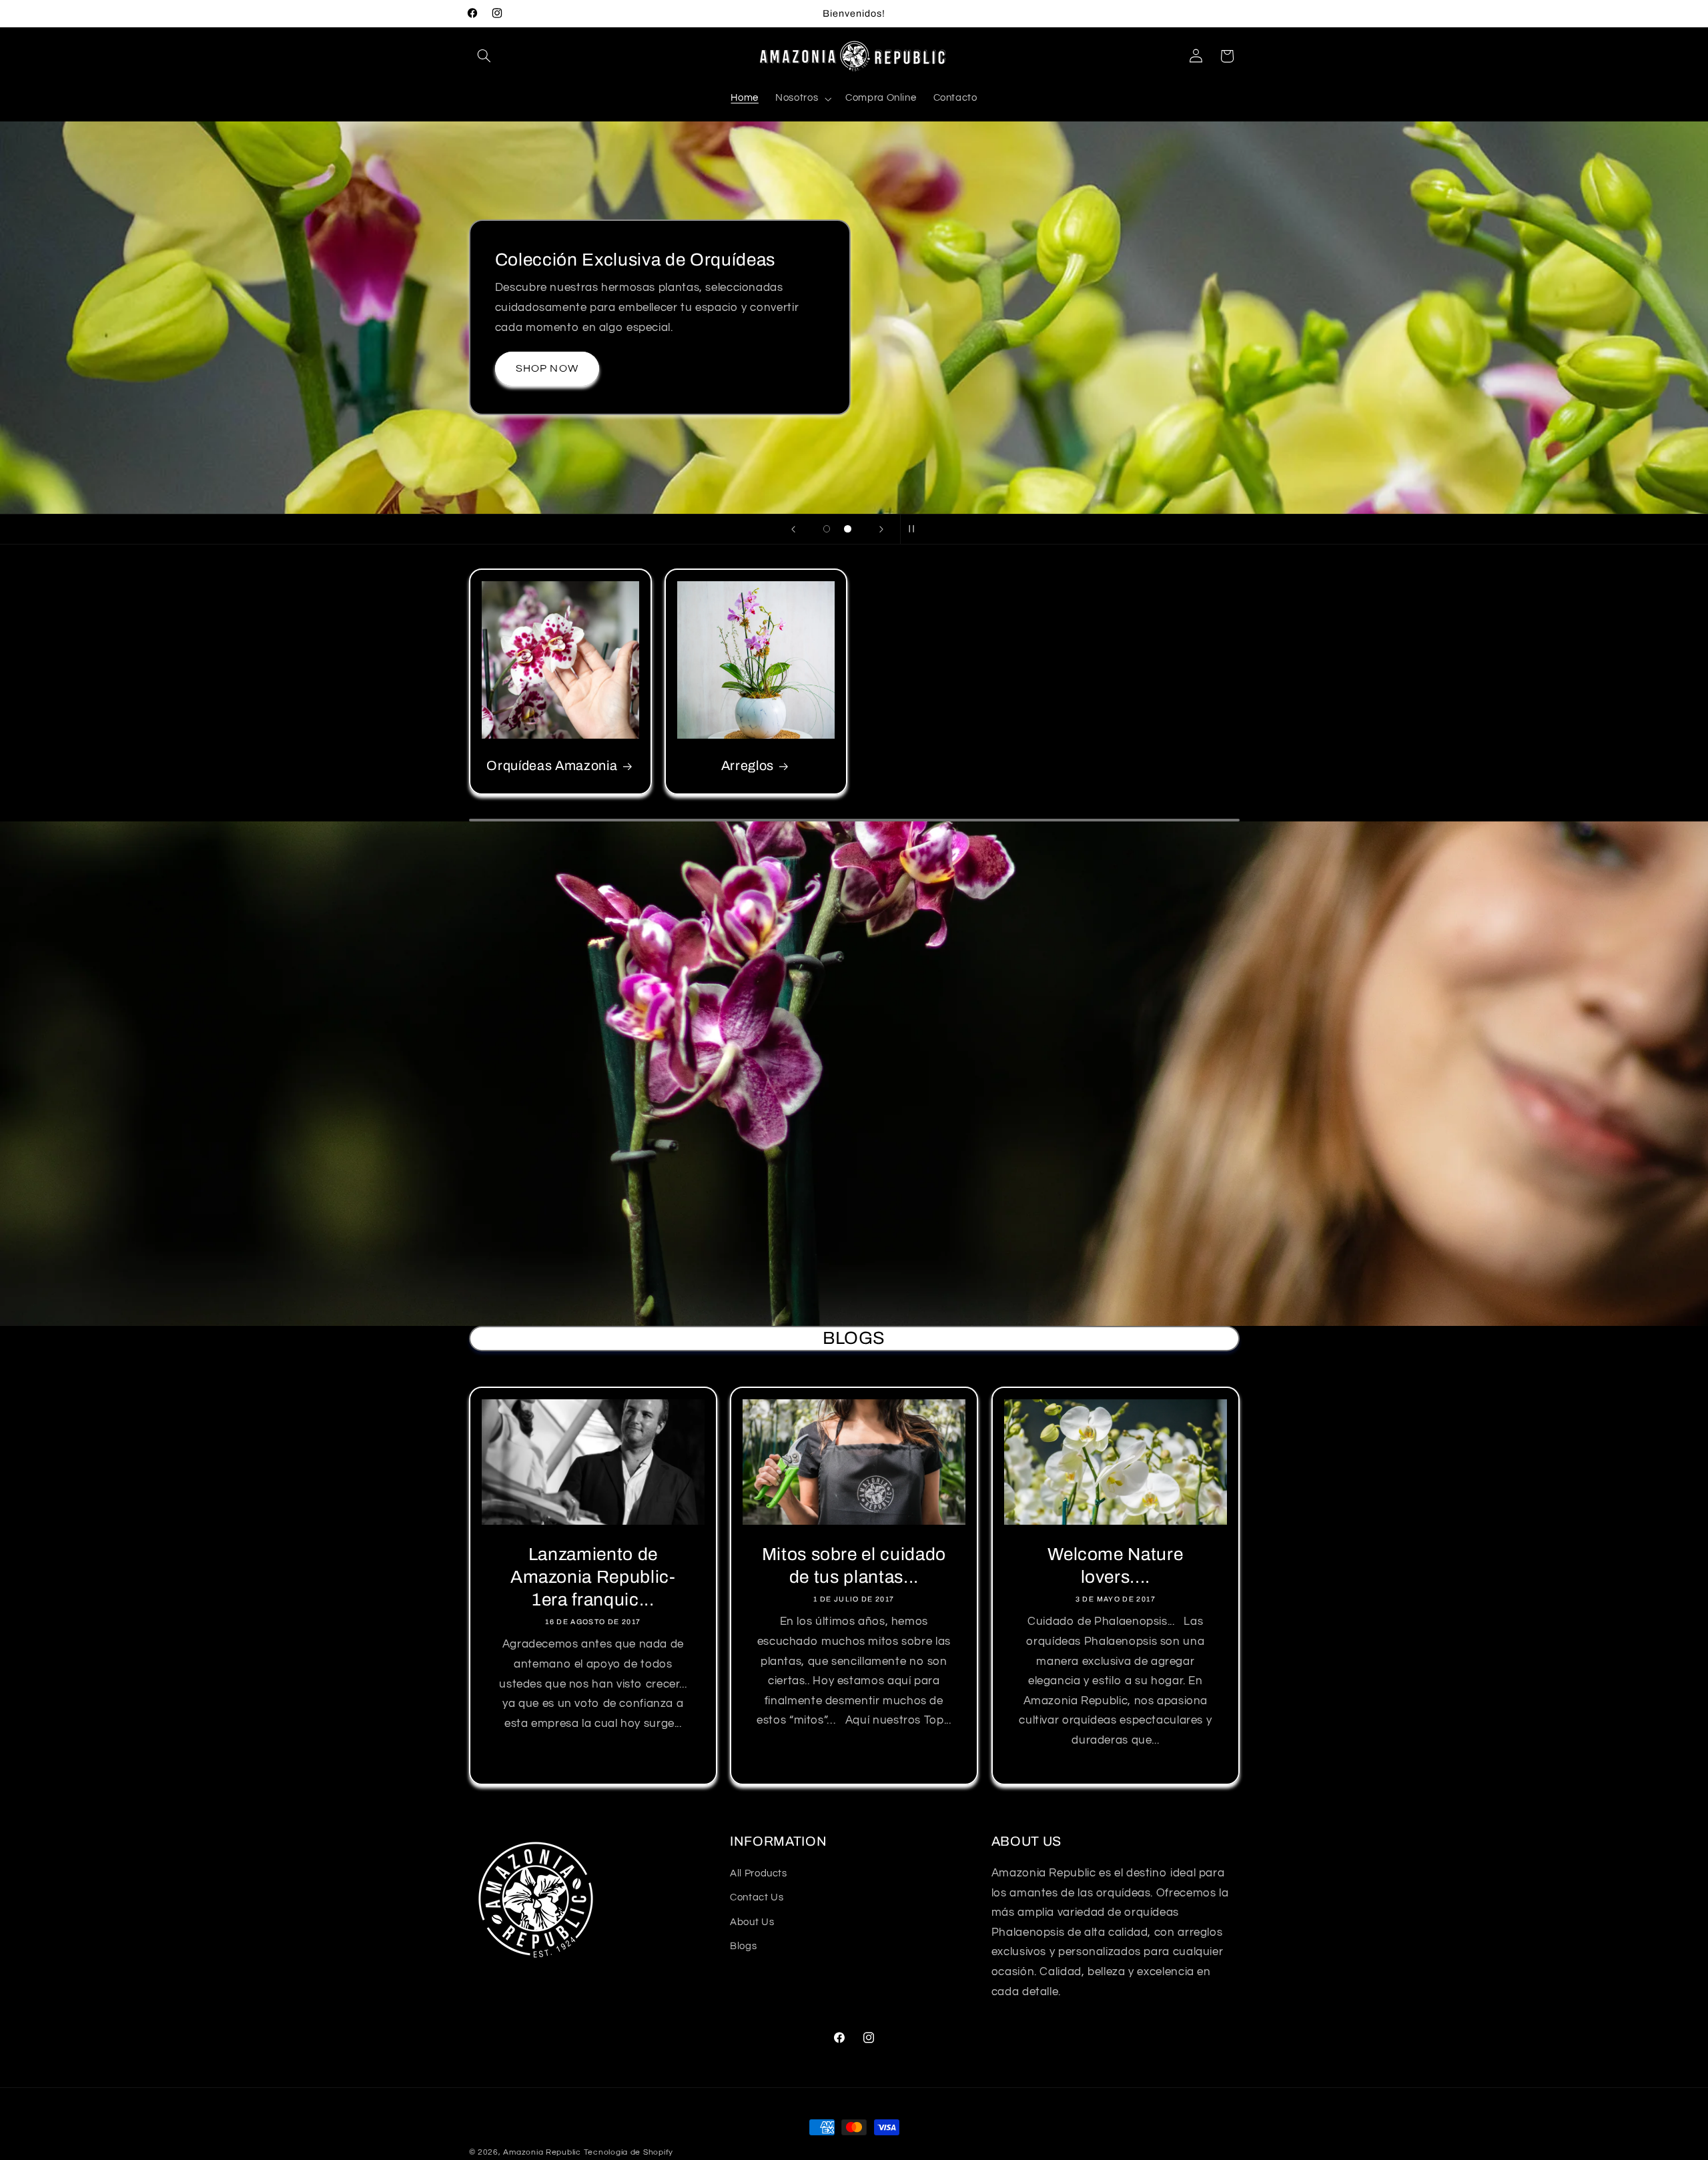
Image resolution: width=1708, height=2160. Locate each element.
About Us (752, 1923)
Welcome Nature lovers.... (1115, 1566)
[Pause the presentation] (915, 529)
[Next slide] (881, 529)
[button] (484, 56)
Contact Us (757, 1898)
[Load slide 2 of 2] (848, 529)
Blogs (743, 1947)
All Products (759, 1874)
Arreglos (748, 766)
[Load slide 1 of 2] (827, 529)
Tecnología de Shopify (628, 2152)
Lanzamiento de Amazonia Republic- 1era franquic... (592, 1577)
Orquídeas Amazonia (552, 766)
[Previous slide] (793, 529)
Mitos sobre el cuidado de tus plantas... (854, 1566)
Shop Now (543, 432)
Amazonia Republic (542, 2152)
